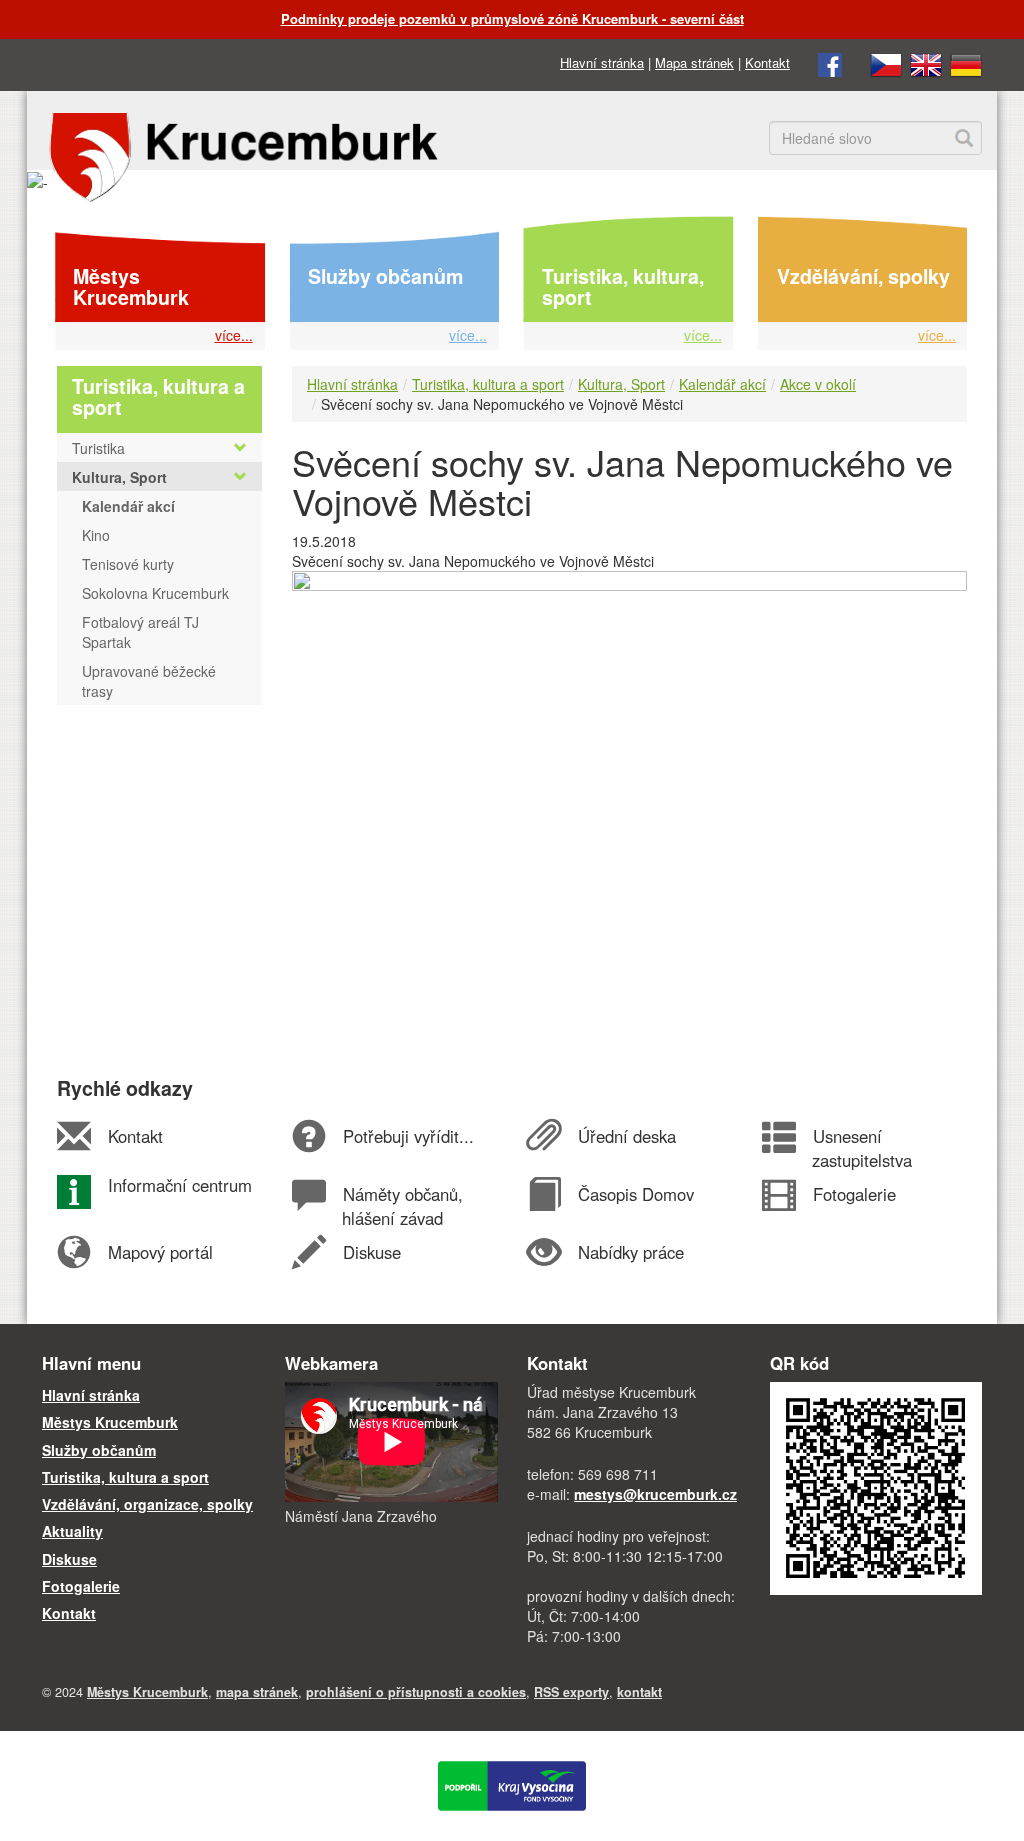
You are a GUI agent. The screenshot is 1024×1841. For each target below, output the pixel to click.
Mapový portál (160, 1252)
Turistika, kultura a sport (488, 384)
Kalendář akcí (722, 384)
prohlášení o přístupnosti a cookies (416, 1692)
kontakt (639, 1692)
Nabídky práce (630, 1252)
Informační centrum (179, 1185)
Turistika (98, 448)
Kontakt (767, 62)
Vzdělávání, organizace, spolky (147, 1504)
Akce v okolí (818, 384)
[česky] (886, 62)
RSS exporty (571, 1692)
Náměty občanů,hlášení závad (402, 1206)
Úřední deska (626, 1136)
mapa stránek (257, 1692)
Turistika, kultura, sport (623, 287)
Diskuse (371, 1252)
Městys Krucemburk (131, 287)
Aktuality (72, 1531)
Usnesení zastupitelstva (862, 1148)
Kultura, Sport (621, 384)
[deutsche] (966, 62)
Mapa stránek (694, 62)
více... (234, 335)
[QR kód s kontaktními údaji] (876, 1486)
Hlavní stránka (602, 62)
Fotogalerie (854, 1194)
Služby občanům (385, 276)
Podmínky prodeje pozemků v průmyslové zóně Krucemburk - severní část (512, 18)
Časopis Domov (635, 1194)
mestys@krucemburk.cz (655, 1494)
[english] (926, 62)
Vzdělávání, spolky (863, 276)
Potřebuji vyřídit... (408, 1136)
